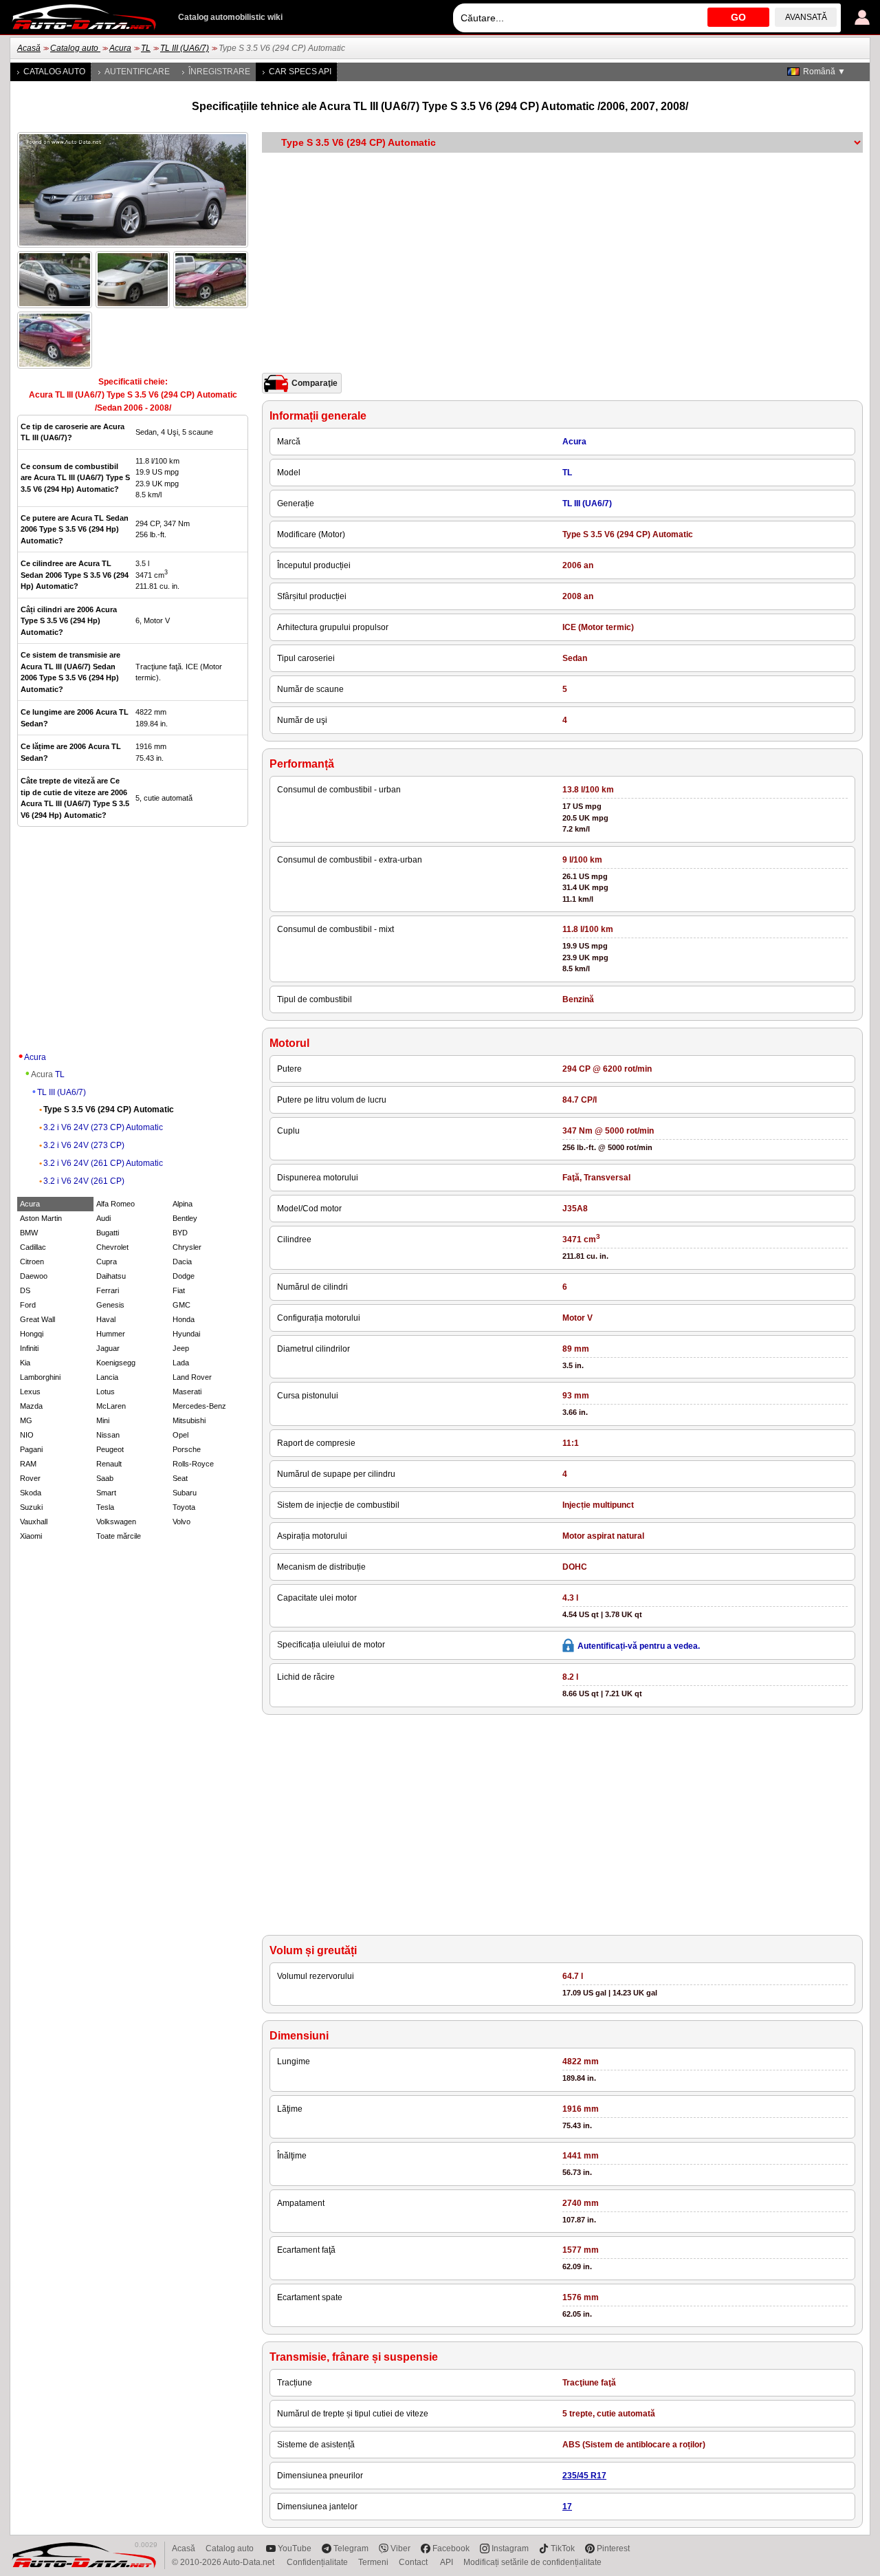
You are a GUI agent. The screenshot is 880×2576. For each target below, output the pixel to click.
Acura (120, 48)
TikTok (563, 2548)
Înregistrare (219, 72)
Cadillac (33, 1247)
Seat (180, 1478)
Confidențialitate (317, 2562)
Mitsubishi (189, 1420)
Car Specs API (300, 72)
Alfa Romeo (115, 1204)
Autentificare (137, 72)
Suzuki (31, 1507)
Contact (414, 2562)
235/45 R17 (584, 2476)
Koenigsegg (116, 1363)
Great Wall (37, 1319)
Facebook (451, 2548)
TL (146, 48)
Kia (25, 1363)
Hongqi (32, 1334)
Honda (184, 1319)
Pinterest (613, 2548)
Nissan (108, 1435)
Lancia (107, 1377)
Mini (103, 1420)
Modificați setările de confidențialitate (532, 2562)
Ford (28, 1305)
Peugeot (110, 1449)
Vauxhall (34, 1522)
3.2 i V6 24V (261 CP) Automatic (103, 1163)
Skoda (31, 1493)
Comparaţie (315, 383)
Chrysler (187, 1247)
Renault (109, 1464)
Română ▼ (824, 72)
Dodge (184, 1276)
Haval (106, 1319)
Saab (105, 1478)
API (447, 2562)
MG (26, 1420)
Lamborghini (40, 1377)
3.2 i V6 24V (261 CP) (84, 1181)
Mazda (31, 1406)
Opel (180, 1435)
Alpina (183, 1204)
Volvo (181, 1522)
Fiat (179, 1290)
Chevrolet (112, 1247)
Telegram (351, 2548)
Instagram (510, 2548)
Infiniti (29, 1348)
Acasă (29, 48)
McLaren (111, 1406)
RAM (28, 1464)
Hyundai (186, 1334)
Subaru (185, 1493)
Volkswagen (116, 1522)
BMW (29, 1233)
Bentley (185, 1218)
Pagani (31, 1449)
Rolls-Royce (193, 1464)
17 (567, 2507)
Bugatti (108, 1233)
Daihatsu (111, 1276)
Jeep (181, 1348)
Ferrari (108, 1290)
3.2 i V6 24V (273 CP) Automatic (103, 1127)
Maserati (187, 1392)
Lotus (106, 1392)
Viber (400, 2548)
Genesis (110, 1305)
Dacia (182, 1262)
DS (25, 1290)
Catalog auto (75, 48)
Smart (106, 1493)
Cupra (107, 1262)
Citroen (32, 1262)
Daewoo (34, 1276)
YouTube (295, 2548)
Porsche (187, 1449)
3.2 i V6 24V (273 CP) (84, 1145)
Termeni (373, 2562)
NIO (27, 1435)
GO (738, 17)
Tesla (105, 1507)
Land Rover (192, 1377)
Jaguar (108, 1348)
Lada (181, 1363)
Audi (103, 1218)
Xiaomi (31, 1536)
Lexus (30, 1392)
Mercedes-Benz (199, 1406)
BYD (180, 1233)
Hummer (111, 1334)
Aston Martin (41, 1218)
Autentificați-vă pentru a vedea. (639, 1646)
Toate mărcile (119, 1536)
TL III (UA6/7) (185, 48)
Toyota (184, 1507)
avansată (806, 17)
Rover (30, 1478)
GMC (181, 1305)
